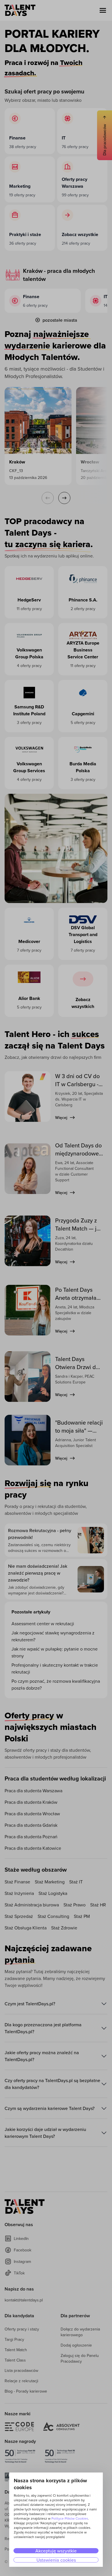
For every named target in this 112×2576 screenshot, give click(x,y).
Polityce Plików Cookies (70, 2518)
